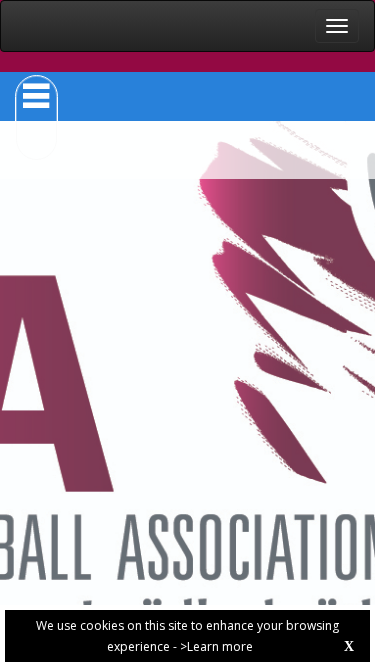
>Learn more (216, 646)
